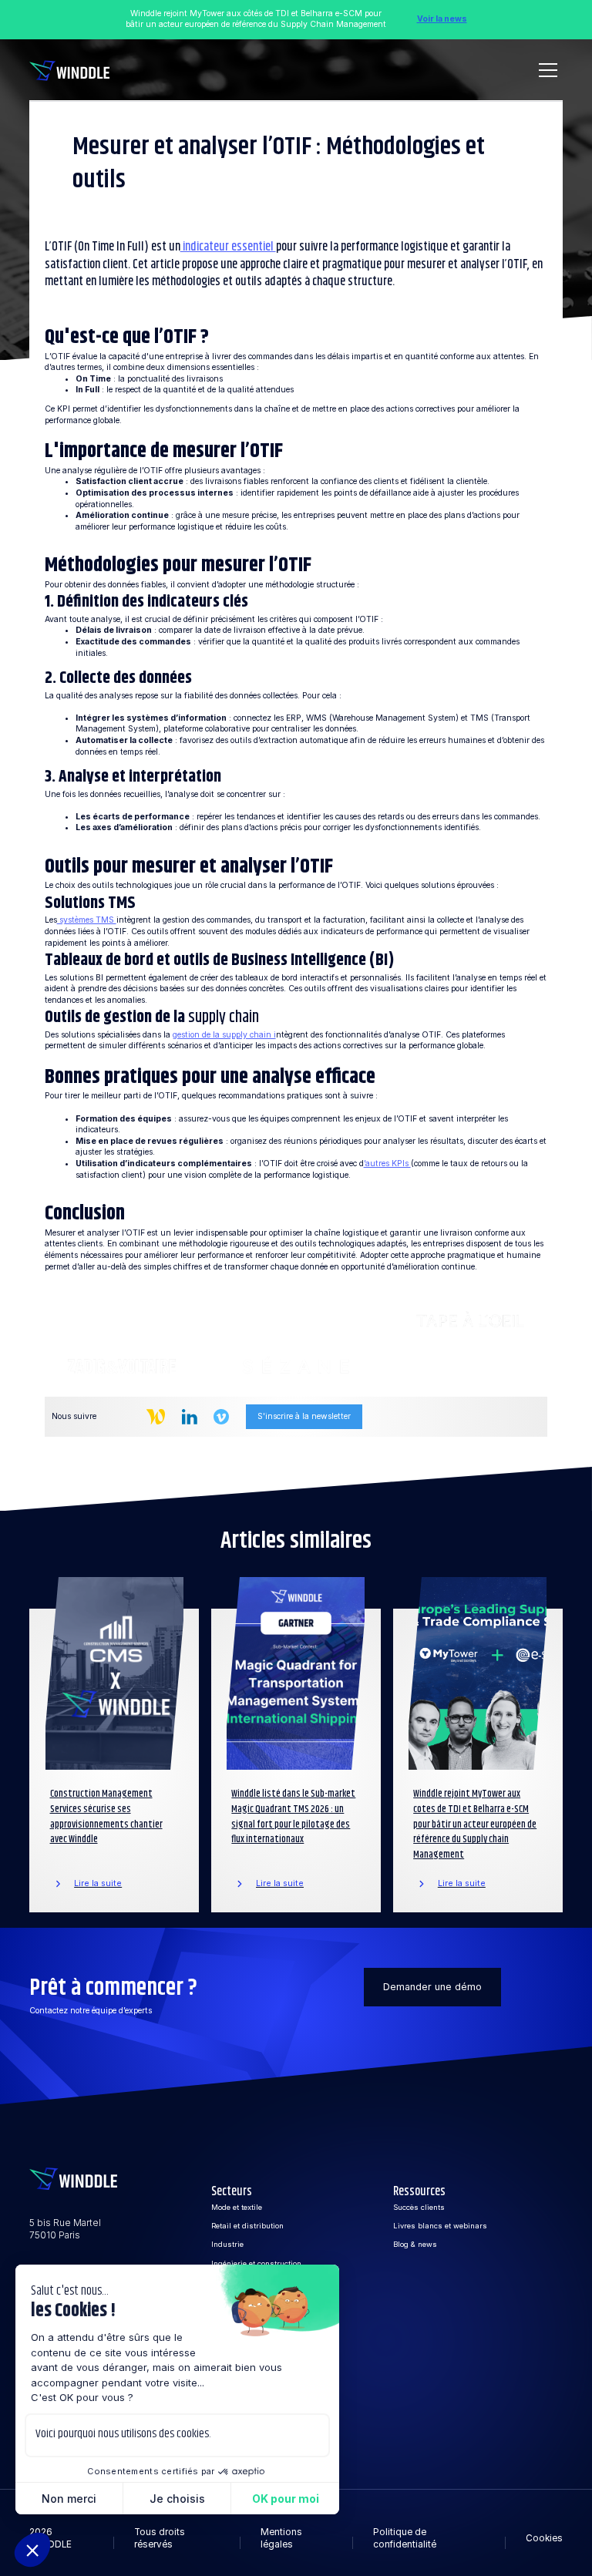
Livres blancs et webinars (440, 2226)
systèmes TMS (87, 920)
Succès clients (419, 2207)
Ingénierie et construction (256, 2263)
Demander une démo (432, 1987)
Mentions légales (281, 2538)
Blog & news (415, 2244)
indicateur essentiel (228, 247)
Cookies (544, 2538)
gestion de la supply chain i (224, 1035)
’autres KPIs (387, 1164)
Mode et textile (237, 2207)
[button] (546, 70)
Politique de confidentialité (405, 2538)
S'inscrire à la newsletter (304, 1416)
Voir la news (442, 19)
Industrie (227, 2244)
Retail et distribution (247, 2226)
